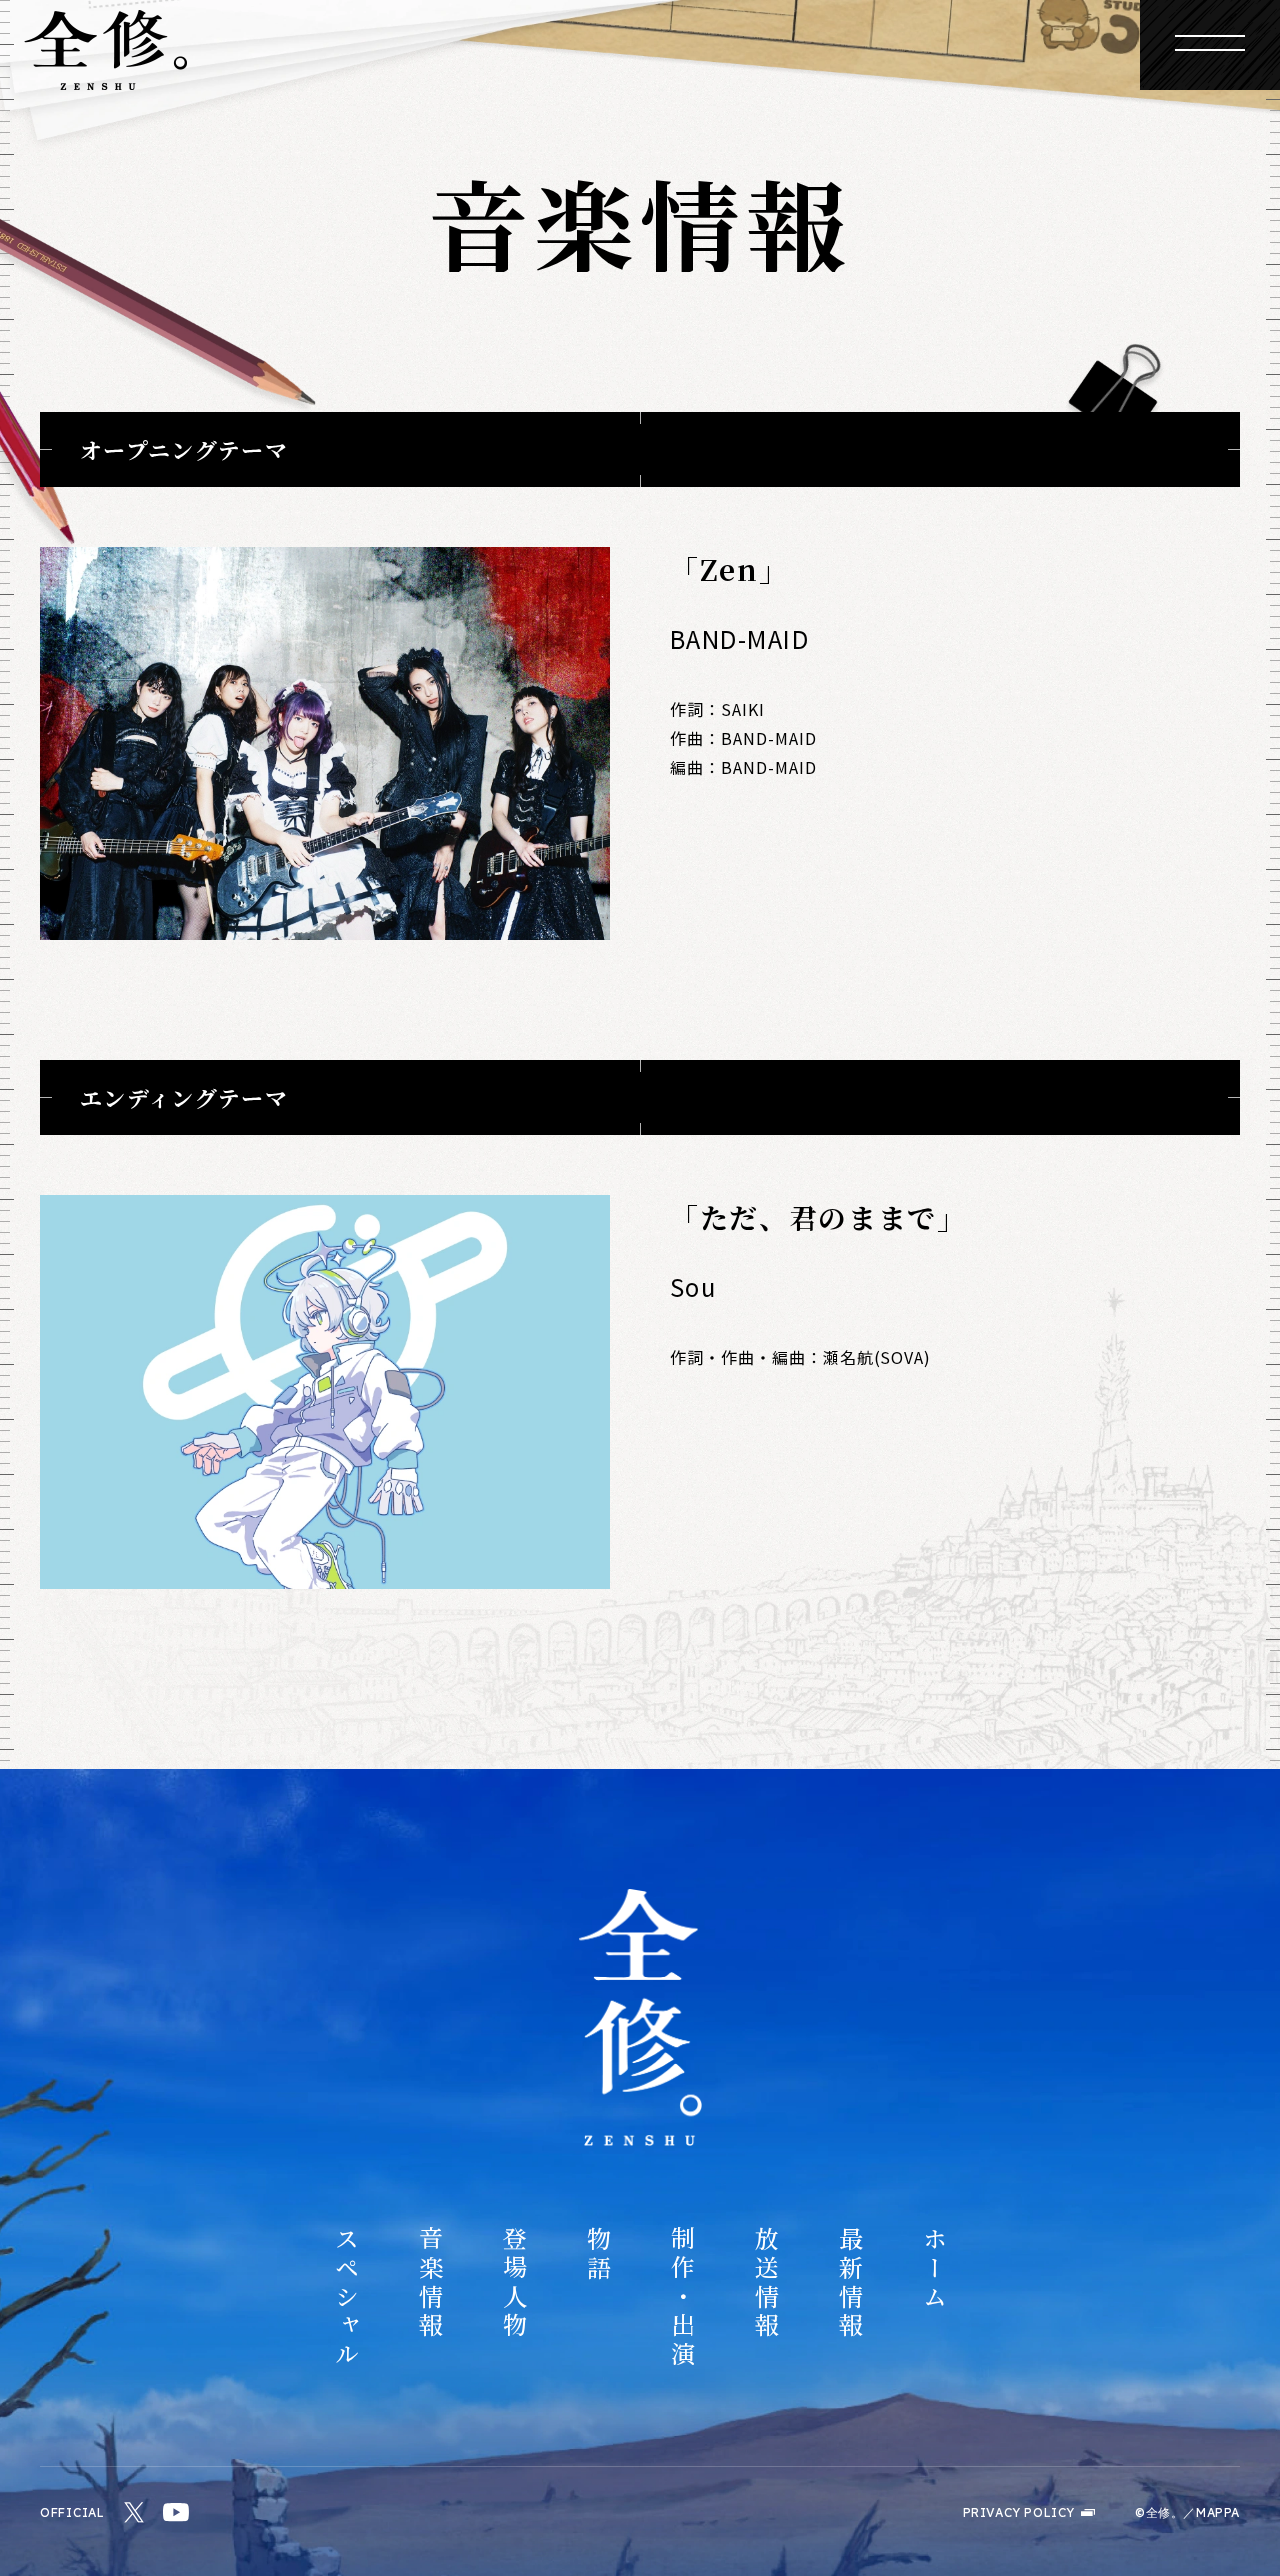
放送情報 (766, 2283)
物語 (598, 2255)
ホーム (934, 2269)
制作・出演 (682, 2298)
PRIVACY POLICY (1019, 2513)
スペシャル (346, 2298)
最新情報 (850, 2283)
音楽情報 (430, 2283)
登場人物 (514, 2283)
